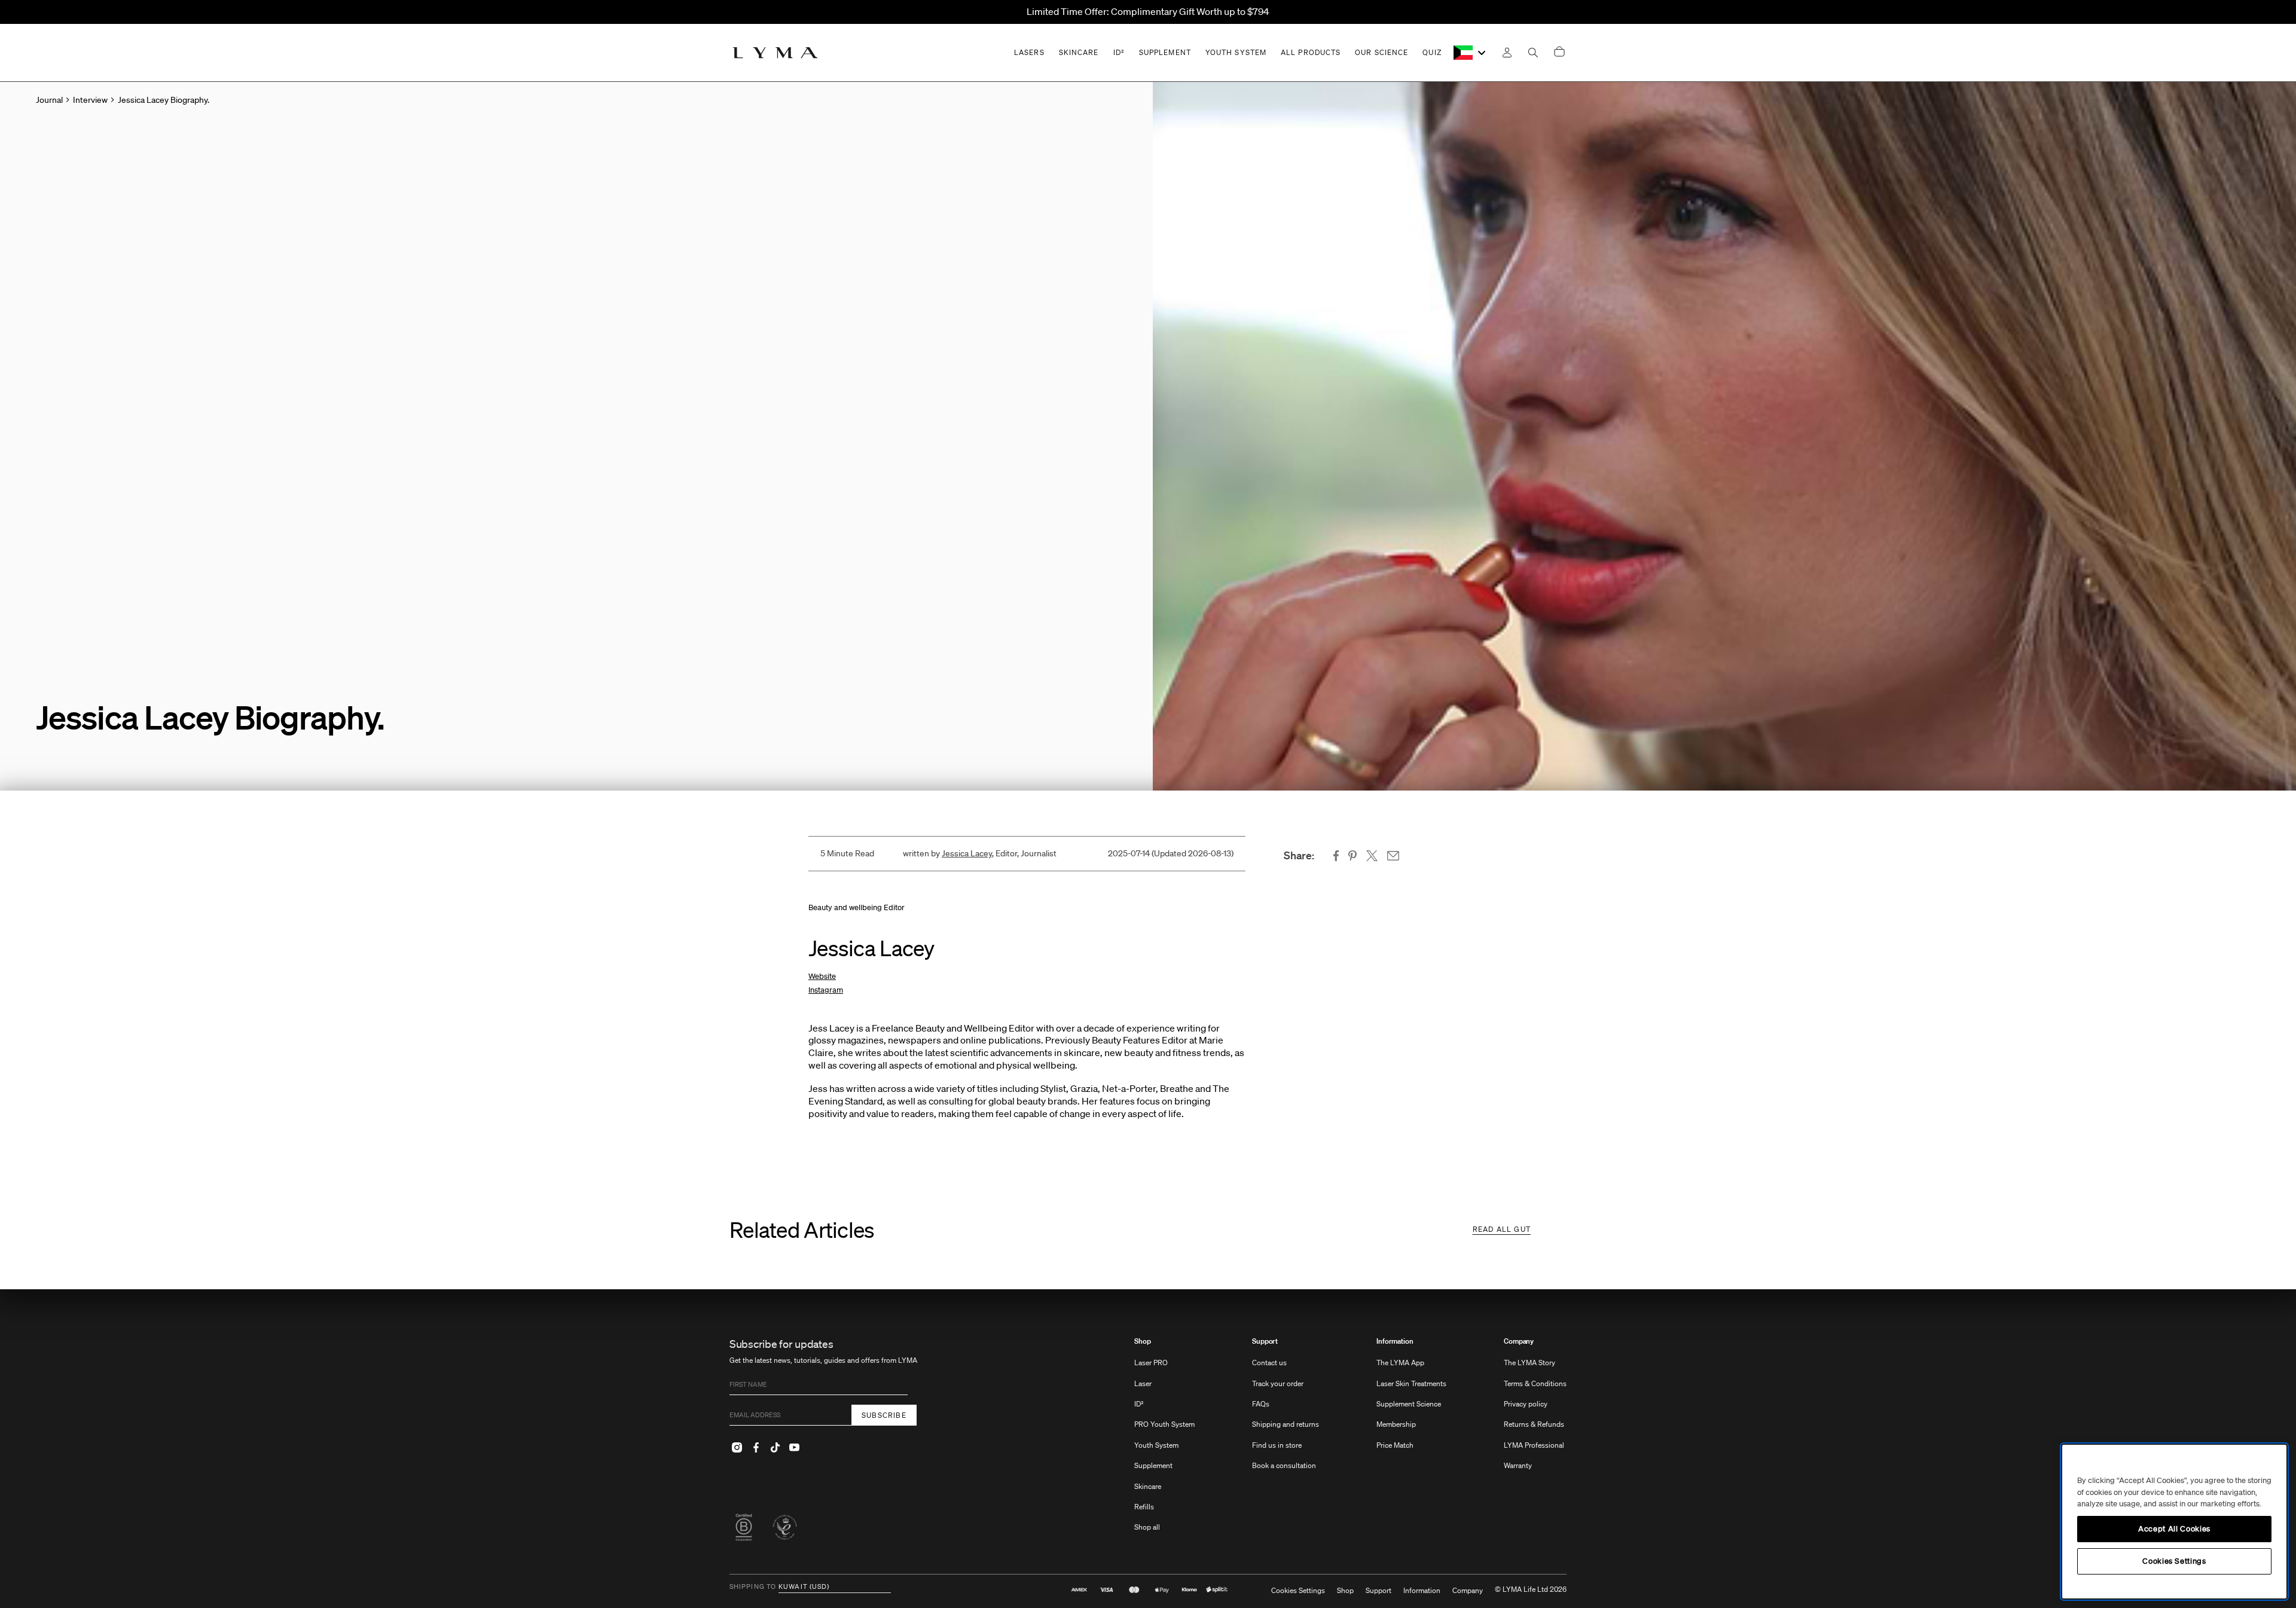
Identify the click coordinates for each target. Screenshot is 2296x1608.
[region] (2174, 1522)
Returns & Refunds (1534, 1424)
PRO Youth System (1164, 1424)
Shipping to (753, 1587)
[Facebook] (756, 1447)
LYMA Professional (1534, 1445)
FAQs (1261, 1404)
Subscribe (884, 1415)
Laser (1143, 1383)
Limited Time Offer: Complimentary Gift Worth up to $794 (1148, 11)
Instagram (826, 990)
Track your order (1278, 1383)
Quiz (1432, 52)
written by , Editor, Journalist (980, 853)
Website (822, 976)
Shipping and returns (1286, 1424)
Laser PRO (1151, 1363)
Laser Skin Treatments (1411, 1383)
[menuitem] (1164, 1440)
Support (1265, 1341)
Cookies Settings (1298, 1591)
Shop (1143, 1341)
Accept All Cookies (2174, 1529)
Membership (1396, 1424)
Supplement (1153, 1465)
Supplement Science (1409, 1404)
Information (1395, 1341)
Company (1519, 1341)
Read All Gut (1502, 1229)
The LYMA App (1400, 1363)
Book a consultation (1284, 1465)
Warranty (1518, 1465)
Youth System (1156, 1445)
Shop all (1147, 1527)
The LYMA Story (1529, 1363)
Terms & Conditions (1535, 1383)
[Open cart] (1559, 52)
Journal (49, 100)
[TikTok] (775, 1447)
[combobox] (1471, 53)
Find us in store (1277, 1445)
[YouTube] (794, 1447)
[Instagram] (737, 1447)
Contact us (1269, 1363)
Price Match (1395, 1445)
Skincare (1148, 1486)
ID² (1139, 1404)
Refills (1144, 1507)
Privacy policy (1526, 1404)
